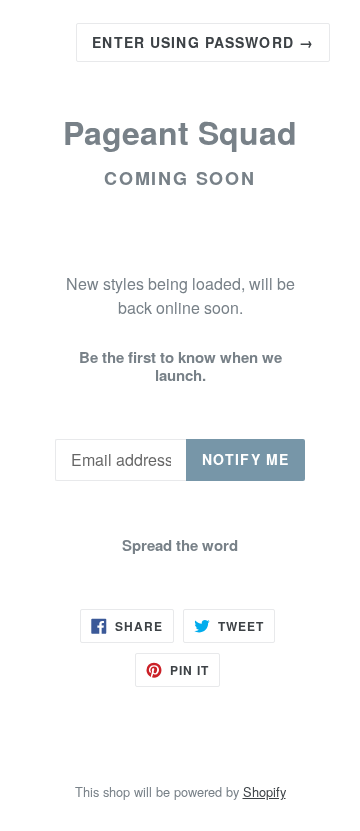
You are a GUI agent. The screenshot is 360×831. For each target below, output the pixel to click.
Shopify (264, 791)
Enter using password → (203, 42)
